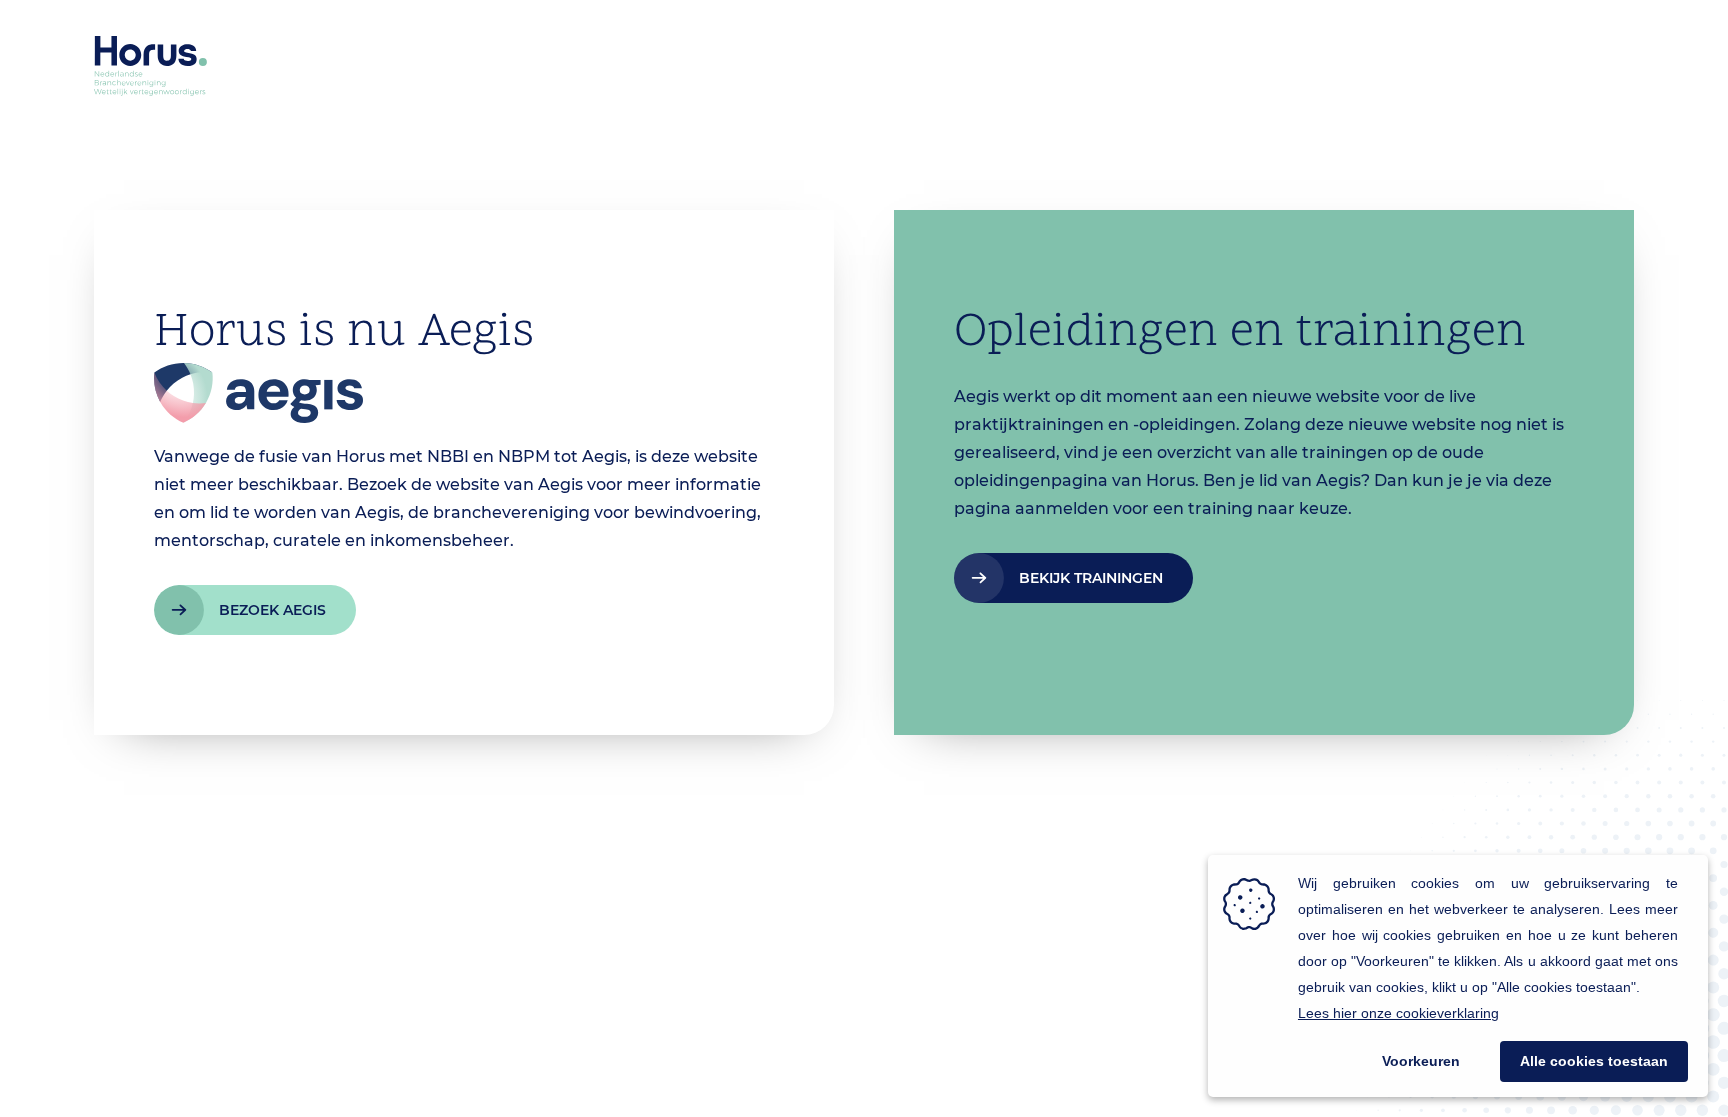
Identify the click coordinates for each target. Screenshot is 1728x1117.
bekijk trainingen (1091, 578)
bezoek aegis (272, 610)
